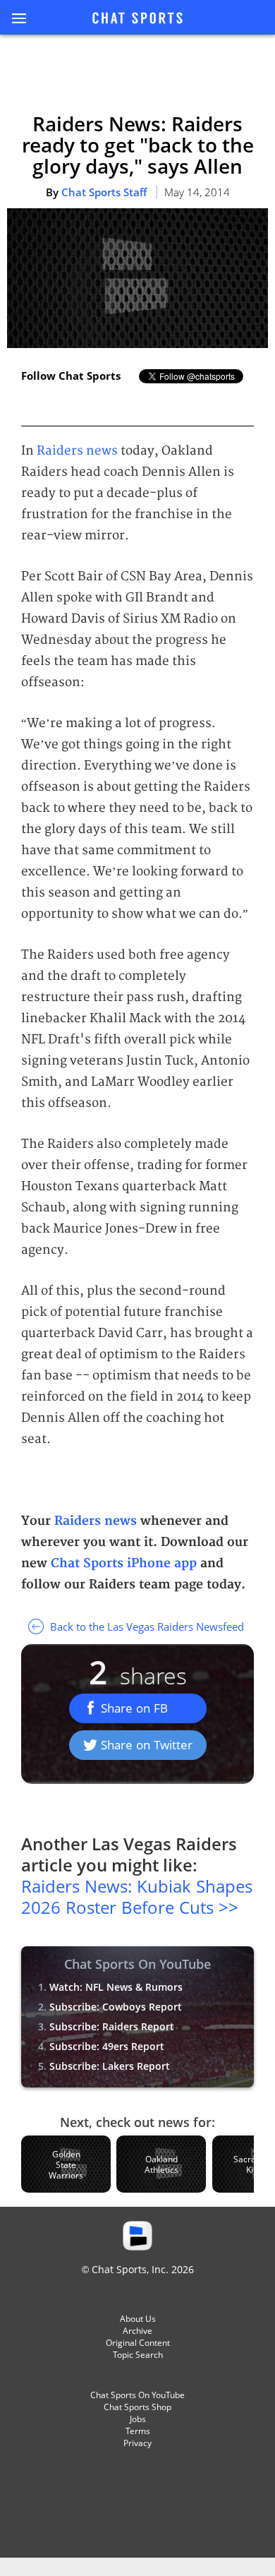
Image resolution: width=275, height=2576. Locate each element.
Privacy (137, 2443)
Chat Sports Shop (137, 2407)
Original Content (138, 2343)
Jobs (138, 2419)
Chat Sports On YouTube (137, 2395)
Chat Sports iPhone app (124, 1563)
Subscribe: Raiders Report (112, 2026)
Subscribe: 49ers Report (107, 2046)
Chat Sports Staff (104, 192)
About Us (138, 2319)
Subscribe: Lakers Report (110, 2066)
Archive (137, 2331)
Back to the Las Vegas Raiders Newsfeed (146, 1627)
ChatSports (137, 19)
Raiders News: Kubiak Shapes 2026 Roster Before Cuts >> (137, 1897)
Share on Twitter (147, 1745)
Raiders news (77, 451)
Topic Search (138, 2355)
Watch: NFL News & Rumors (116, 1987)
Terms (138, 2431)
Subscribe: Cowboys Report (116, 2007)
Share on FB (134, 1708)
